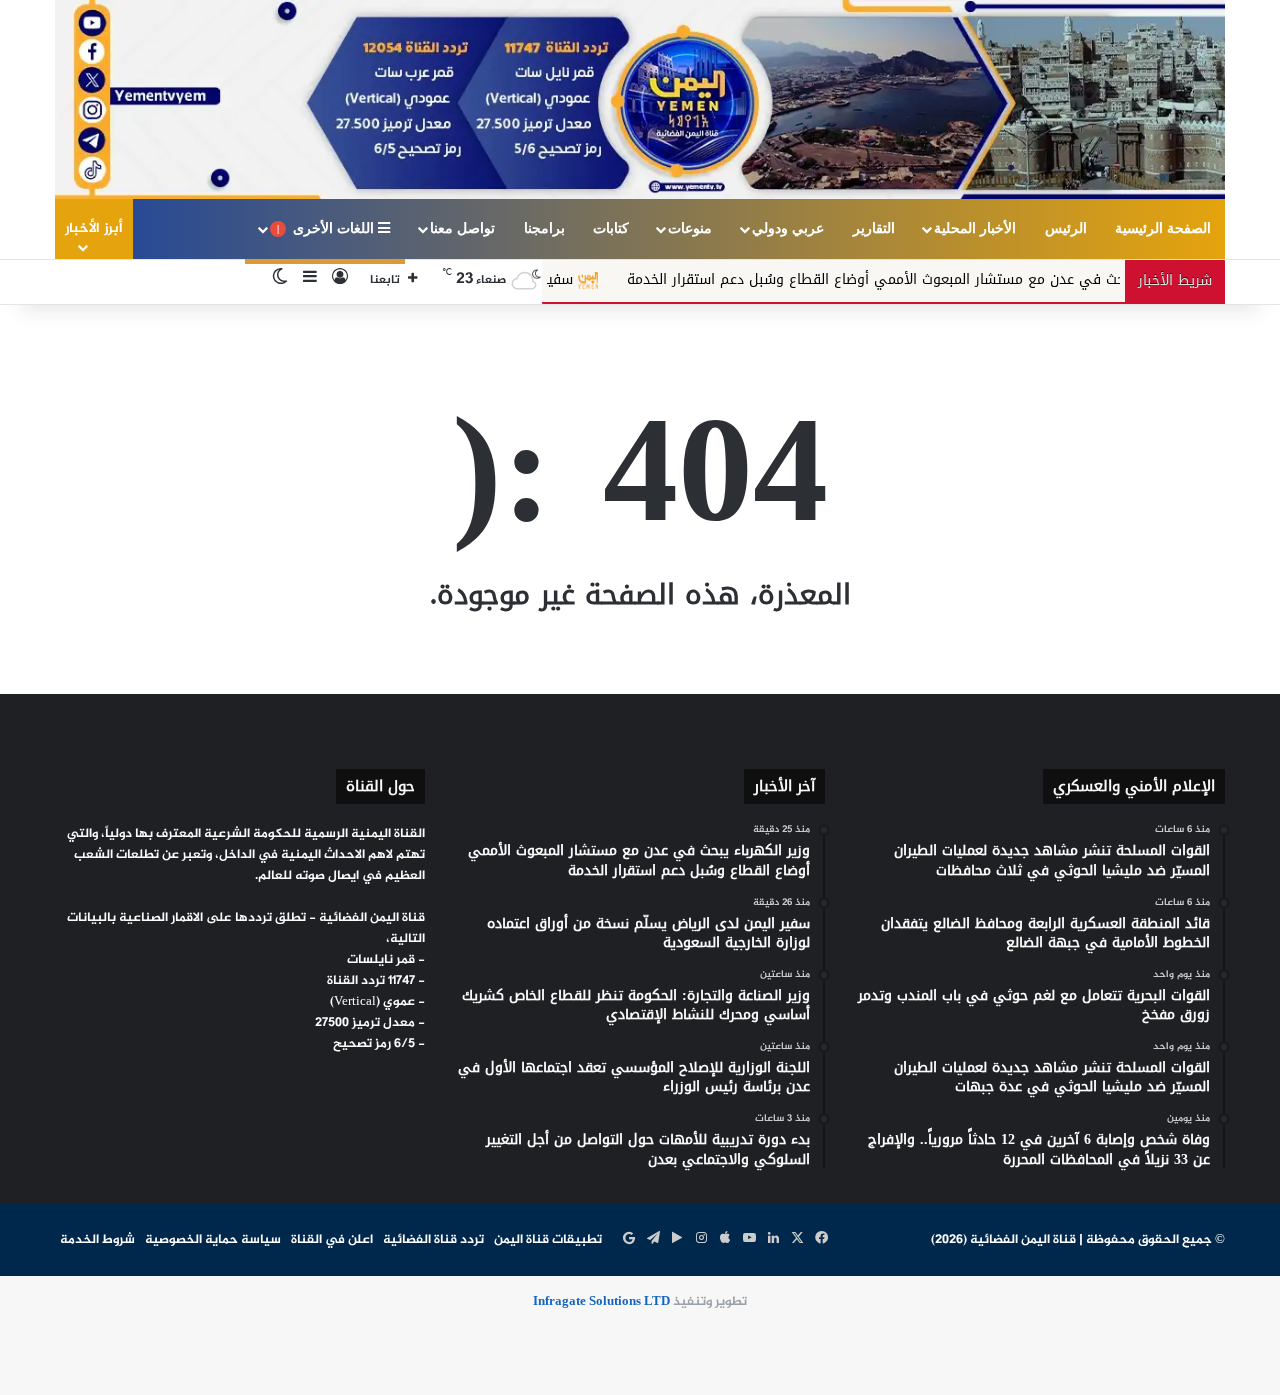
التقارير (874, 228)
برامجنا (544, 228)
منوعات (690, 228)
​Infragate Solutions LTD (601, 1302)
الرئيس (1066, 228)
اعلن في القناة (332, 1240)
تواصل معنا (462, 228)
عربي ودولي (788, 228)
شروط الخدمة (97, 1240)
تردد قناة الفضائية (433, 1240)
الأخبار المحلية (975, 228)
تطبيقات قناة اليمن (548, 1240)
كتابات (611, 228)
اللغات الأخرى (327, 228)
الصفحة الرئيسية (1163, 228)
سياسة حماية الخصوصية (213, 1240)
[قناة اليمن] (640, 99)
